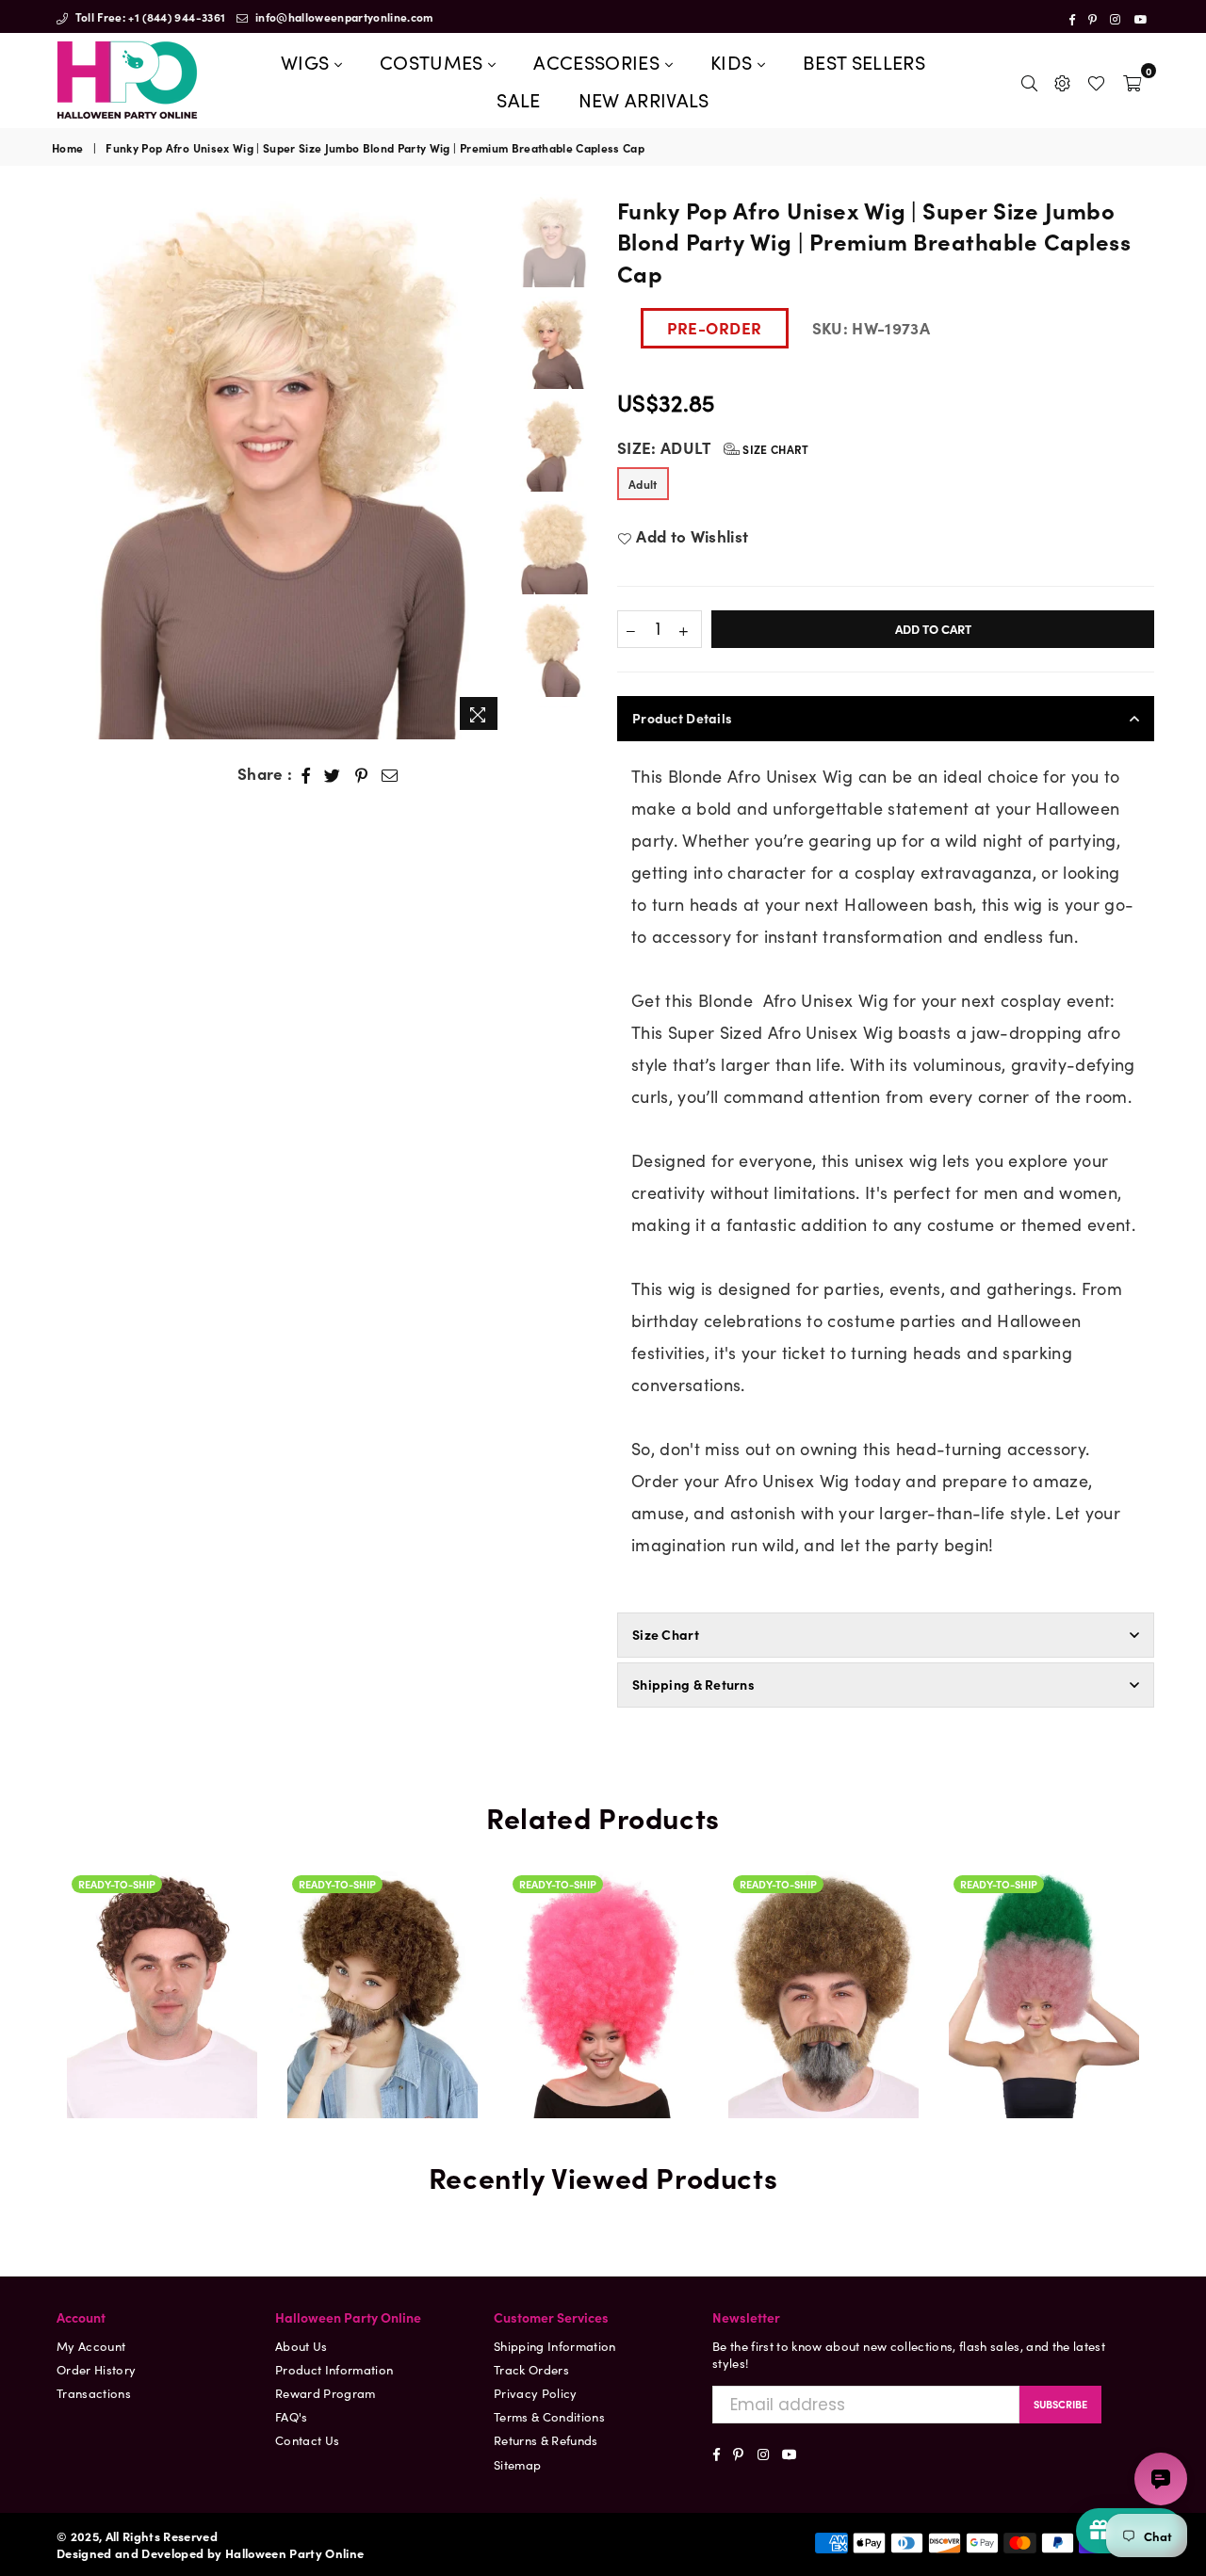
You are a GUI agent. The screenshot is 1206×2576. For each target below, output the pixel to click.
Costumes (434, 61)
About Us (301, 2346)
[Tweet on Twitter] (333, 774)
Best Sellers (864, 61)
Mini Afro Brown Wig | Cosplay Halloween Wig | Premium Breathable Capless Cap (162, 1966)
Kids (734, 61)
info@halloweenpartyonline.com (343, 16)
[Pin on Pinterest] (362, 774)
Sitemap (517, 2464)
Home (67, 148)
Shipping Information (555, 2346)
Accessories (599, 61)
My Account (91, 2346)
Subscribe (1060, 2404)
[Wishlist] (1096, 80)
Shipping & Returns (693, 1684)
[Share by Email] (390, 774)
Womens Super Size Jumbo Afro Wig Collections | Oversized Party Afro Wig (603, 1894)
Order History (96, 2369)
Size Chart (774, 449)
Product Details (682, 718)
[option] (280, 467)
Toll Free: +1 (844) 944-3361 (148, 16)
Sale (518, 99)
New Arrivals (644, 99)
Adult (643, 484)
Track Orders (531, 2369)
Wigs (308, 61)
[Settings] (1062, 80)
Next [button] (492, 467)
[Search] (1029, 80)
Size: (713, 448)
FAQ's (292, 2416)
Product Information (334, 2369)
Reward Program (326, 2393)
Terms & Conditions (549, 2416)
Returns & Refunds (546, 2440)
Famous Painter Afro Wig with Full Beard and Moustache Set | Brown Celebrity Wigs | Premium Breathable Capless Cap (823, 1966)
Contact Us (307, 2440)
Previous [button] (68, 467)
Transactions (94, 2393)
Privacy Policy (536, 2393)
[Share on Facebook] (306, 774)
